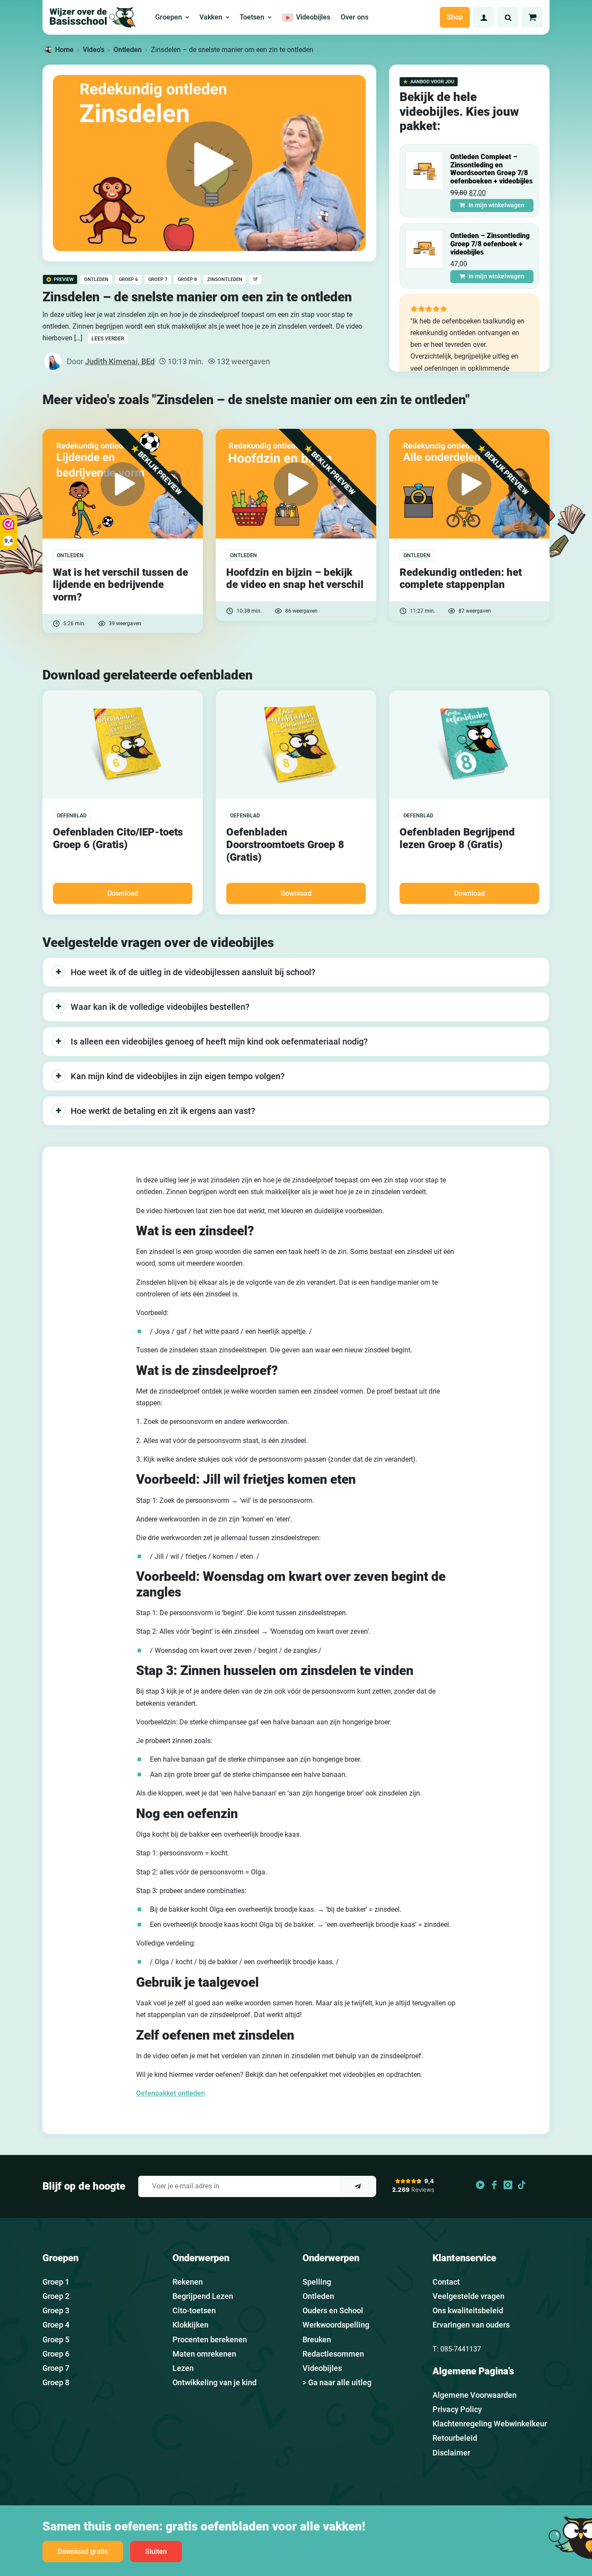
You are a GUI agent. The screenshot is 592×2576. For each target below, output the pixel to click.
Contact (446, 2282)
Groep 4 (56, 2325)
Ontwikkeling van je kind (215, 2382)
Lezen (183, 2368)
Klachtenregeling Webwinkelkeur (490, 2424)
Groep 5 (56, 2339)
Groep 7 (158, 279)
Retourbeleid (455, 2438)
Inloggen (484, 17)
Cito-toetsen (194, 2310)
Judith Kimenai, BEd (120, 361)
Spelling (317, 2282)
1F (255, 279)
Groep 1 (56, 2282)
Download (123, 893)
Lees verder (108, 339)
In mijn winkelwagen (496, 205)
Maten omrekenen (204, 2354)
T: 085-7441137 (457, 2349)
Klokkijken (190, 2325)
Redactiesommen (333, 2354)
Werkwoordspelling (336, 2325)
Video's (94, 50)
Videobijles (322, 2368)
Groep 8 (187, 279)
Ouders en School (333, 2310)
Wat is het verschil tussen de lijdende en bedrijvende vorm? (120, 585)
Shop (455, 17)
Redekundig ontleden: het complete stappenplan (461, 579)
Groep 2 (56, 2296)
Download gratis (83, 2552)
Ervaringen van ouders (471, 2325)
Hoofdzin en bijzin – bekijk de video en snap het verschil (295, 579)
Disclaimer (451, 2453)
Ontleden (128, 50)
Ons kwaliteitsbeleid (468, 2310)
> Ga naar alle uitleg (337, 2382)
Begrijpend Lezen (203, 2296)
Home (64, 50)
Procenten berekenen (210, 2339)
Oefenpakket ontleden (171, 2093)
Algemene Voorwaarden (475, 2395)
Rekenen (188, 2282)
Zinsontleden (225, 279)
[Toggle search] (508, 17)
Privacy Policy (457, 2409)
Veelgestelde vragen (468, 2296)
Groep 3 (56, 2310)
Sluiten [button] (156, 2552)
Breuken (317, 2339)
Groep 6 (128, 279)
